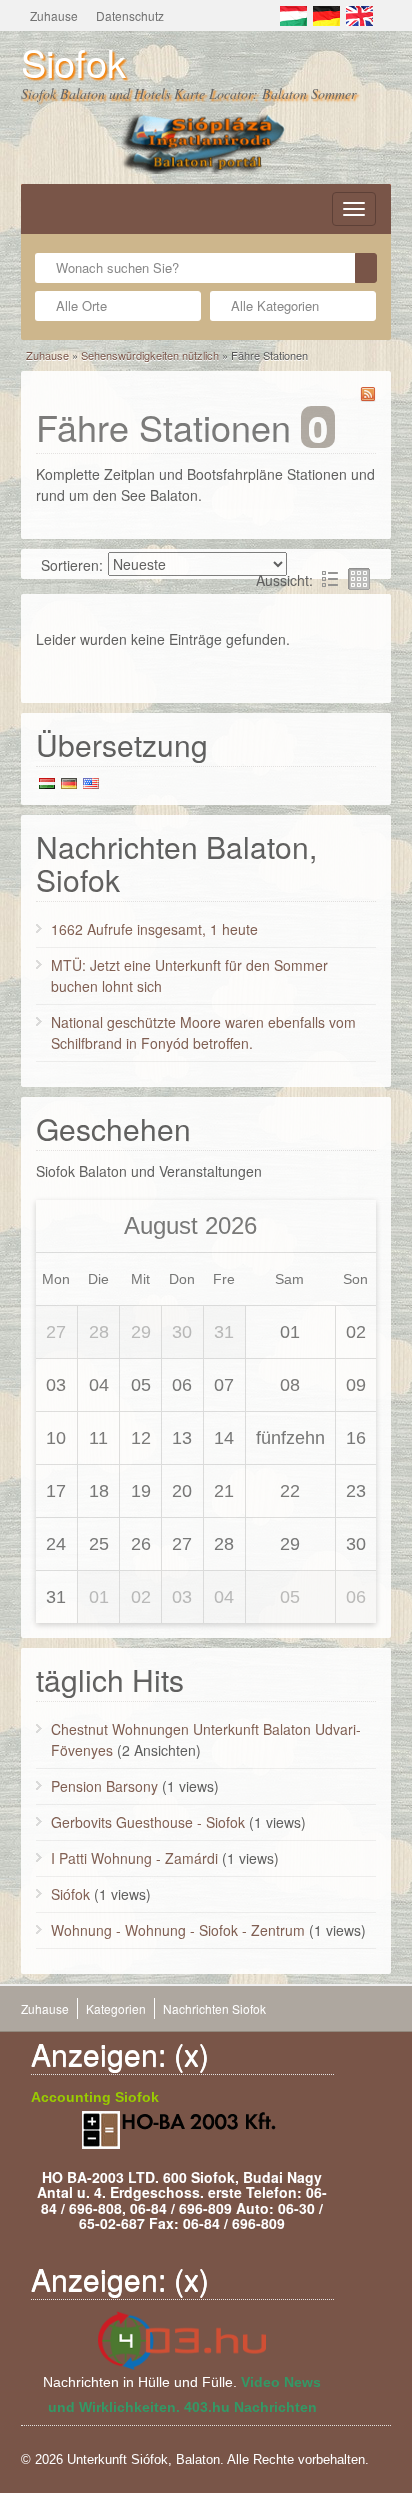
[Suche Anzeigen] (366, 268)
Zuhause (54, 15)
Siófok (70, 1894)
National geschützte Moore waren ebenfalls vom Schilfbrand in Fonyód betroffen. (203, 1032)
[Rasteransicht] (359, 579)
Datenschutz (130, 15)
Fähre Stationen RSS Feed (368, 394)
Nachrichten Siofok (214, 2008)
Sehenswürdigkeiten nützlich (150, 355)
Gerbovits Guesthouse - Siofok (148, 1822)
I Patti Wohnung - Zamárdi (134, 1858)
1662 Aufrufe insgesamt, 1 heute (154, 929)
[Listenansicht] (330, 579)
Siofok (73, 61)
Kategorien (116, 2008)
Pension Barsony (104, 1786)
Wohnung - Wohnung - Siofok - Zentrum (178, 1930)
